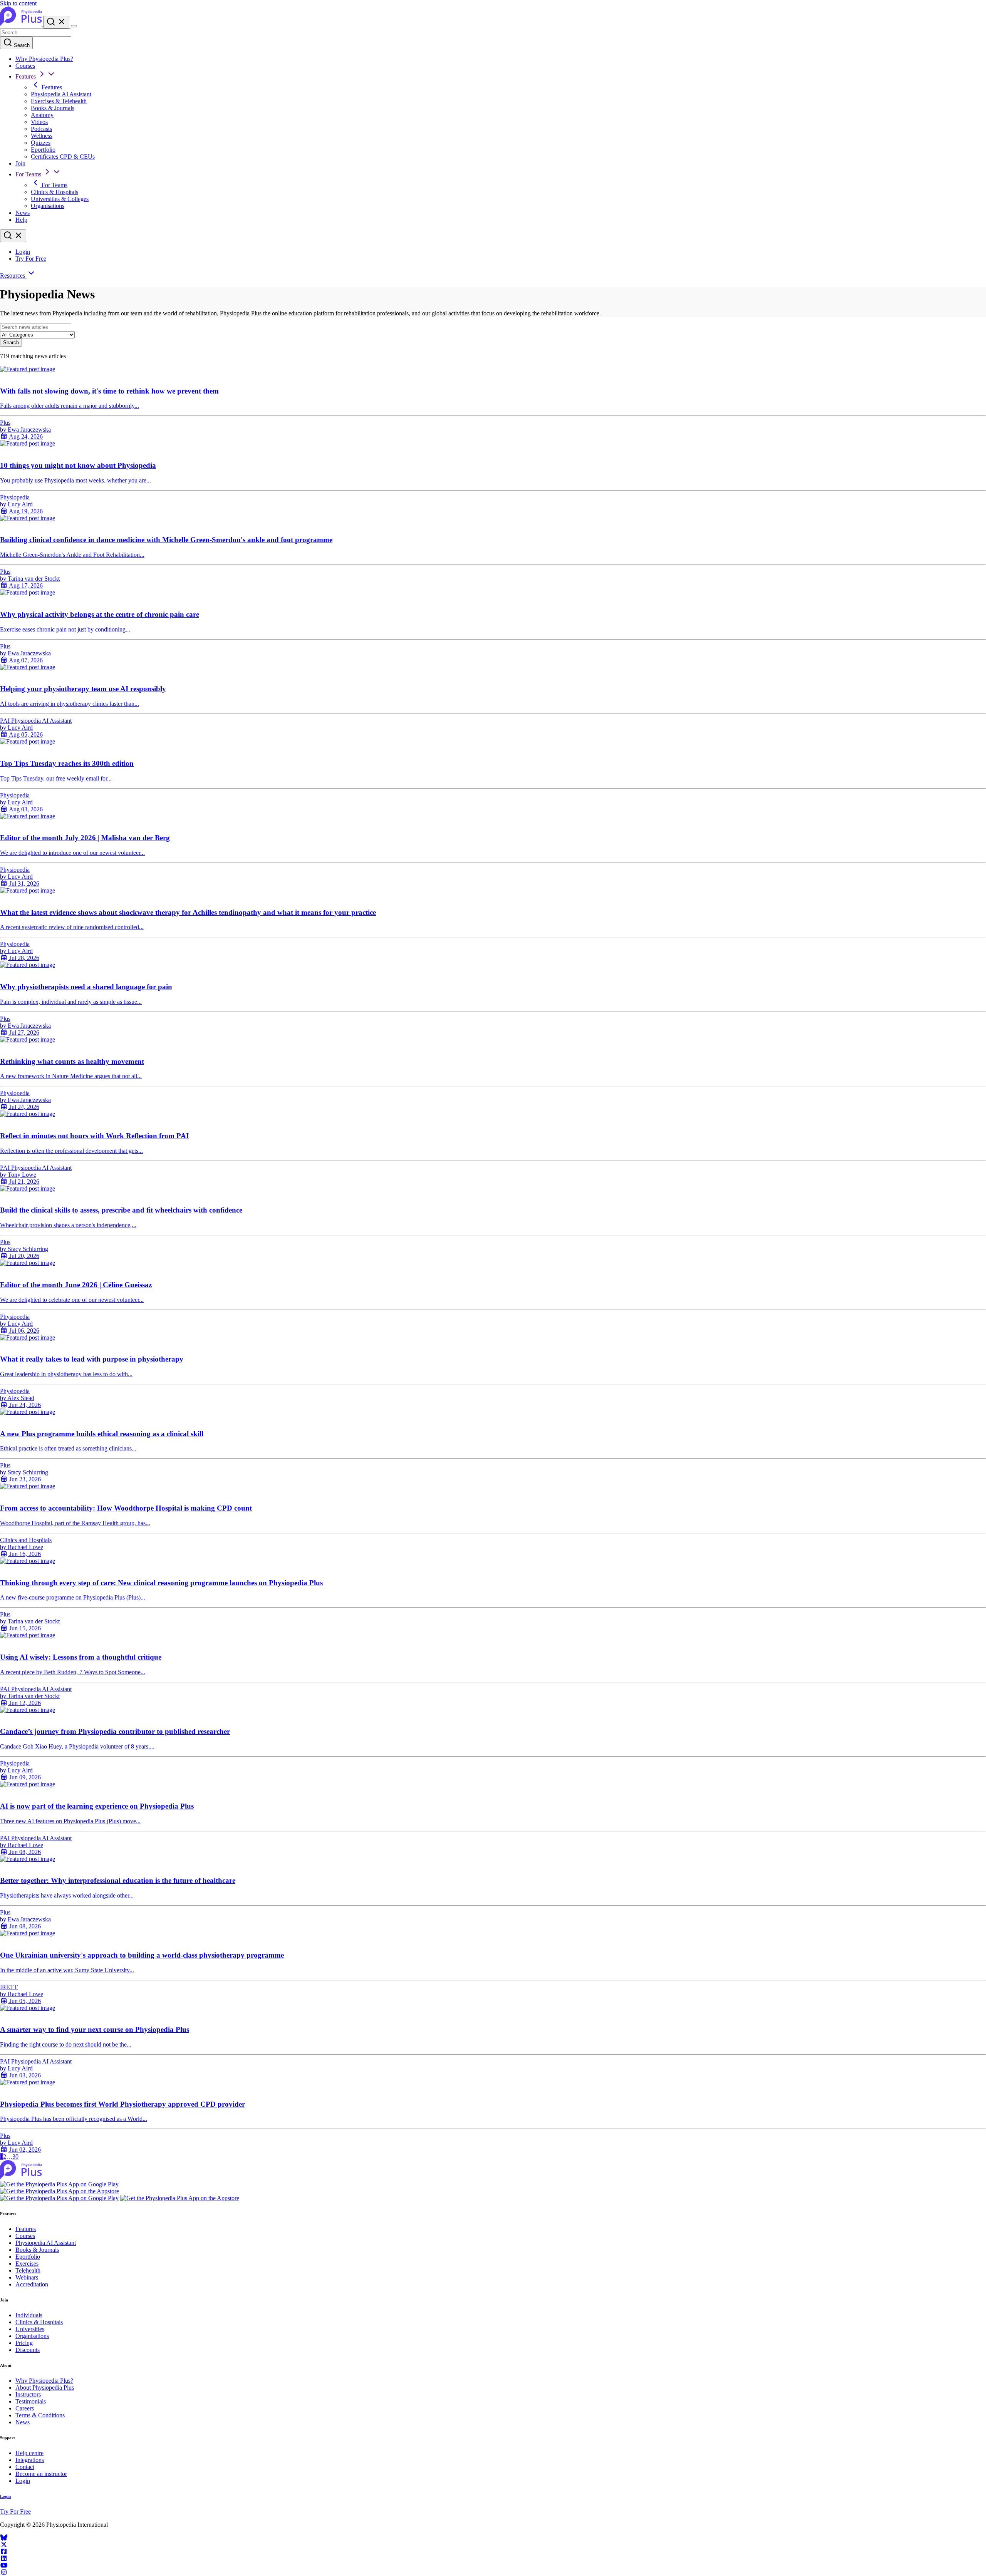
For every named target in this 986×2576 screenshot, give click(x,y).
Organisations (48, 206)
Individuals (29, 2315)
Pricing (24, 2343)
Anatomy (42, 115)
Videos (39, 122)
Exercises (27, 2264)
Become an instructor (41, 2474)
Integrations (30, 2460)
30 (15, 2156)
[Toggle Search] (56, 22)
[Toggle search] (13, 236)
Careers (25, 2408)
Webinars (27, 2277)
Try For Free (31, 259)
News (23, 213)
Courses (25, 66)
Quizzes (41, 143)
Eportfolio (43, 150)
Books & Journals (53, 108)
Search (21, 45)
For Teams (29, 174)
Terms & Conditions (40, 2415)
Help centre (29, 2453)
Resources (13, 276)
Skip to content (18, 3)
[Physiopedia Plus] (22, 24)
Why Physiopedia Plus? (44, 59)
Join (20, 163)
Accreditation (32, 2284)
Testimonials (31, 2401)
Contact (25, 2467)
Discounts (28, 2350)
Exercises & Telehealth (59, 101)
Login (23, 252)
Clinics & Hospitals (54, 192)
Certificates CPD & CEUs (63, 157)
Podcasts (41, 129)
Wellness (42, 136)
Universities (30, 2329)
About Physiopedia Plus (45, 2388)
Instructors (28, 2394)
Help (21, 220)
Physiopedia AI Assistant (61, 94)
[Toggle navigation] (74, 26)
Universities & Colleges (60, 199)
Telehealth (28, 2270)
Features (26, 76)
